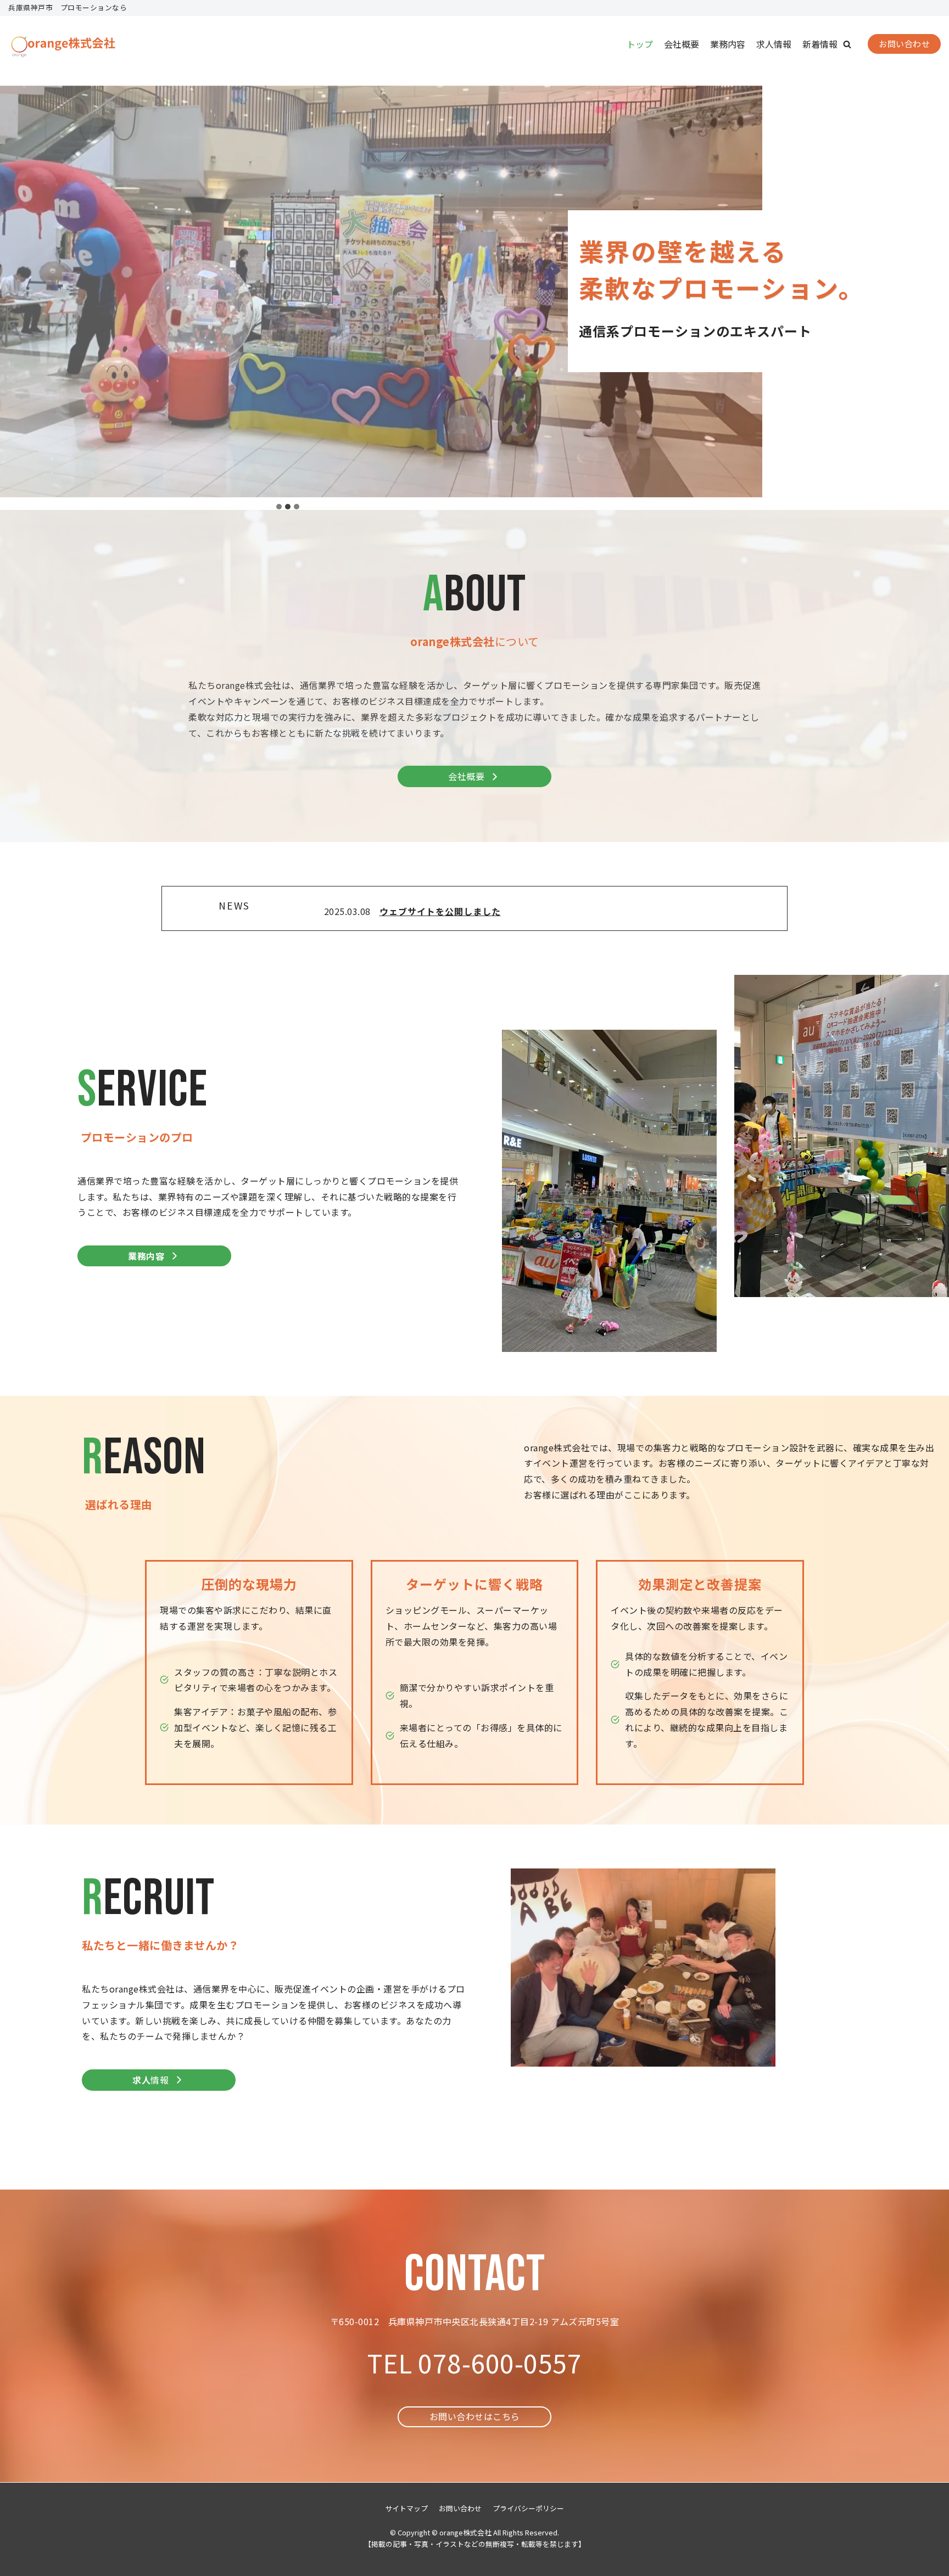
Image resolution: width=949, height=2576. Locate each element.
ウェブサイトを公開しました (440, 911)
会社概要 (682, 44)
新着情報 (820, 44)
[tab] (279, 507)
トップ (640, 44)
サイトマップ (406, 2508)
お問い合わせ (904, 44)
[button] (847, 44)
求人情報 (774, 44)
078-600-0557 (500, 2362)
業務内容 (728, 44)
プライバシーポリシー (528, 2508)
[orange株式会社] (63, 44)
